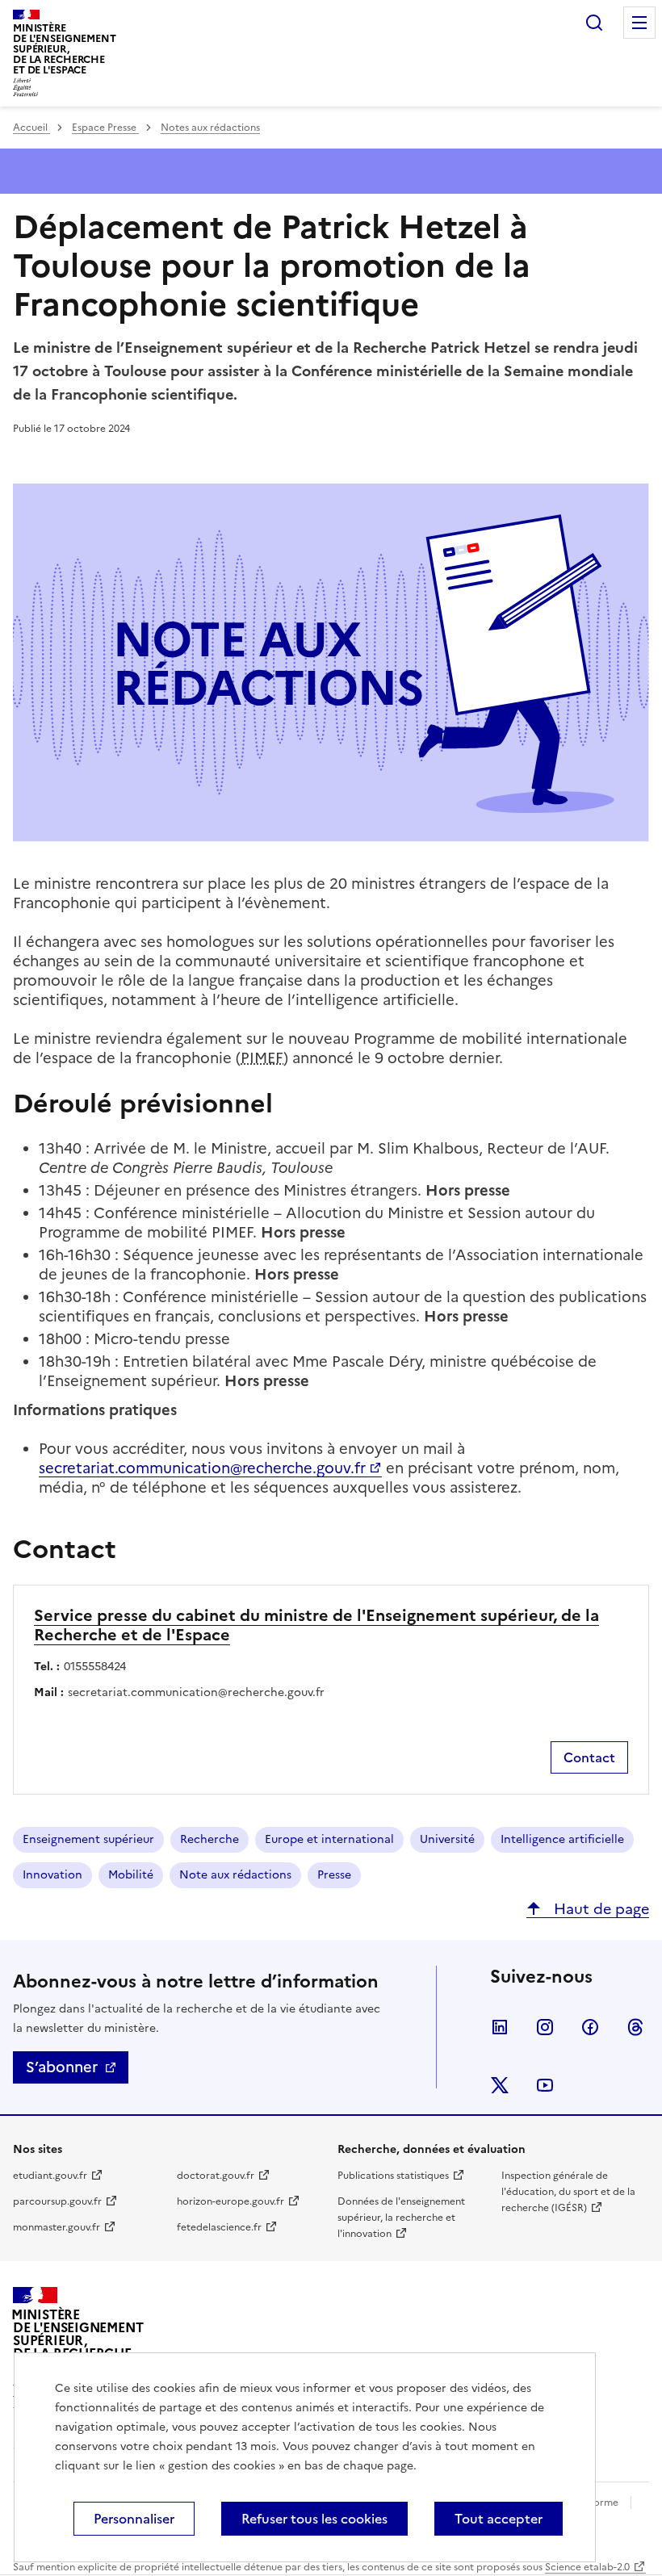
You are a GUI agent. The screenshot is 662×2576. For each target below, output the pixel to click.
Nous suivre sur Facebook (590, 2027)
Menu (639, 23)
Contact (589, 1757)
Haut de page (599, 1909)
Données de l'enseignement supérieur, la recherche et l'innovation (401, 2218)
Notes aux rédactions (210, 128)
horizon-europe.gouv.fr (230, 2201)
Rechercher (594, 23)
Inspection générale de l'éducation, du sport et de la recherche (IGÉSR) (568, 2192)
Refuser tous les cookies (314, 2519)
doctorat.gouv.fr (216, 2176)
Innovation (52, 1875)
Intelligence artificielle (562, 1839)
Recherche (209, 1839)
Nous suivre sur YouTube (545, 2085)
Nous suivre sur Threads (635, 2027)
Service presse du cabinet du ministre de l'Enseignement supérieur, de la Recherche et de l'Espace (316, 1625)
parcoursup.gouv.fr (57, 2201)
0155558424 (95, 1667)
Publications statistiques (393, 2176)
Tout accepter (499, 2519)
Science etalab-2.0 (587, 2567)
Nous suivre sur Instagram (545, 2027)
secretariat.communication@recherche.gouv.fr (202, 1468)
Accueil (31, 128)
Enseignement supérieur (88, 1839)
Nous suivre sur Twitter (500, 2085)
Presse (334, 1875)
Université (447, 1839)
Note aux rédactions (235, 1875)
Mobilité (131, 1875)
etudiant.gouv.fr (50, 2176)
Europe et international (329, 1839)
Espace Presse (105, 128)
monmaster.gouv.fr (57, 2227)
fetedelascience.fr (219, 2227)
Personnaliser (134, 2519)
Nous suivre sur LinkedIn (500, 2027)
